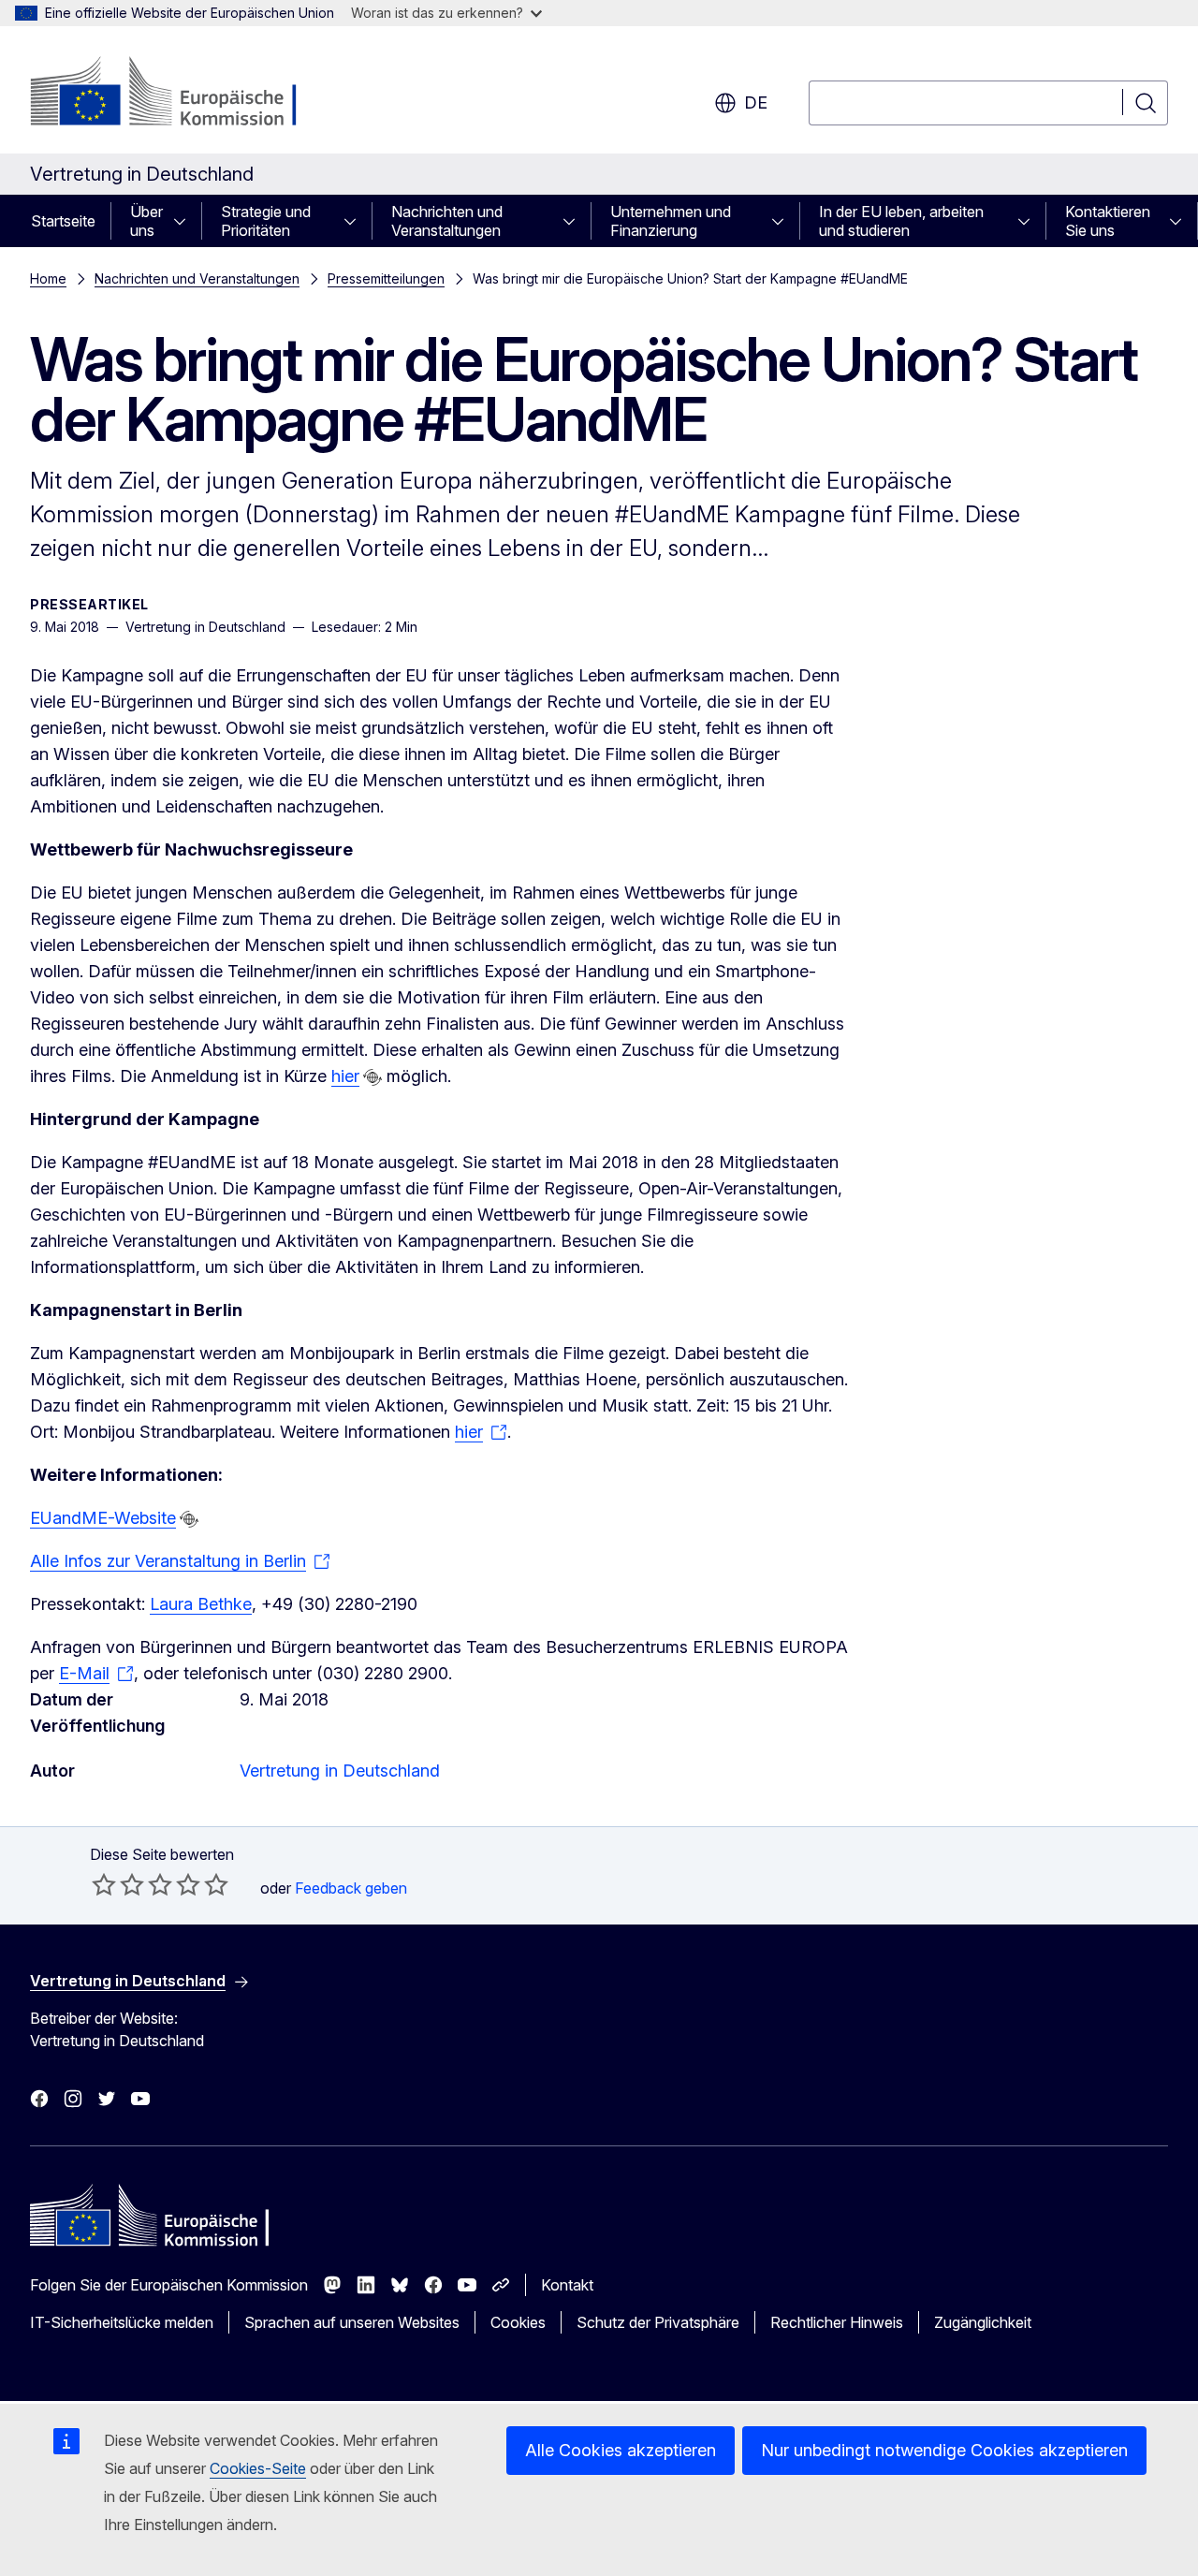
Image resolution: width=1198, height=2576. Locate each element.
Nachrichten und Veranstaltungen (447, 221)
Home (48, 278)
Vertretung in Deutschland (340, 1771)
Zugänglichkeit (983, 2322)
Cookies (518, 2322)
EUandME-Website (103, 1518)
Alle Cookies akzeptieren (621, 2450)
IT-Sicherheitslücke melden (122, 2322)
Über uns (146, 221)
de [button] (756, 102)
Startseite (63, 221)
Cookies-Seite (258, 2468)
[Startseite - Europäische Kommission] (181, 94)
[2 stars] (118, 1884)
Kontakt (567, 2285)
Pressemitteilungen (386, 278)
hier (345, 1076)
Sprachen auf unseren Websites (352, 2322)
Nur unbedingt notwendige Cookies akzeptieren (944, 2450)
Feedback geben (351, 1888)
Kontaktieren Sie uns (1108, 221)
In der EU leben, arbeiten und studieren (901, 221)
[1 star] (104, 1884)
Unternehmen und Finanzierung (671, 221)
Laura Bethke (201, 1604)
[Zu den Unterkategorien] (185, 221)
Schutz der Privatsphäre (658, 2322)
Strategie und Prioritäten (266, 221)
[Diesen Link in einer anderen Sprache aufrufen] (373, 1077)
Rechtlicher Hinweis (837, 2322)
